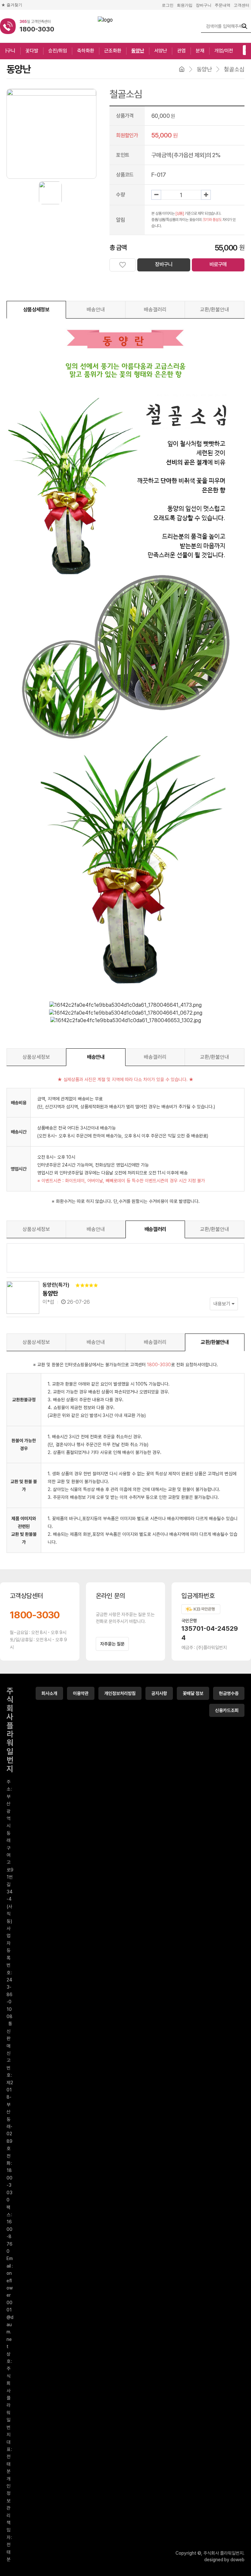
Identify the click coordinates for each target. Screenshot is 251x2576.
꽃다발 (32, 51)
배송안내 (96, 310)
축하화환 (86, 51)
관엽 (181, 51)
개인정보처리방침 (120, 1693)
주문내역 (223, 5)
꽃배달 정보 (193, 1693)
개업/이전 (224, 51)
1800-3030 (35, 1615)
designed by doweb (224, 2560)
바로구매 (218, 264)
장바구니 (204, 5)
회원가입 (185, 5)
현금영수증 (229, 1693)
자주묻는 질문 (112, 1644)
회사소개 (49, 1693)
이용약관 (81, 1693)
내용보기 (223, 1304)
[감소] (156, 195)
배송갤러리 (155, 310)
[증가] (206, 195)
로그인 (168, 5)
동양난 (138, 51)
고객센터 (242, 5)
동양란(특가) (56, 1285)
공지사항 (159, 1693)
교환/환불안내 (215, 310)
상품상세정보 (36, 310)
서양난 (161, 51)
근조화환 (113, 51)
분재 (200, 51)
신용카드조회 (227, 1710)
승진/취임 (58, 51)
